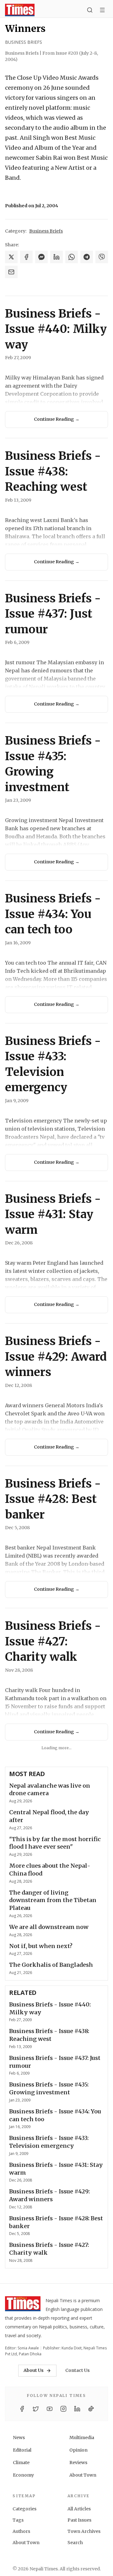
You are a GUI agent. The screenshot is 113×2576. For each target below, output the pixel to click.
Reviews (78, 2463)
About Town (83, 2475)
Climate (21, 2463)
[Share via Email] (11, 272)
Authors (21, 2531)
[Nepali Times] (23, 2305)
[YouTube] (50, 2409)
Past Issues (79, 2520)
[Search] (90, 10)
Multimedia (82, 2438)
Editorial (22, 2450)
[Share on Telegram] (87, 257)
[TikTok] (91, 2409)
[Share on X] (11, 257)
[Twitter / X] (36, 2409)
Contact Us (78, 2370)
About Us (34, 2370)
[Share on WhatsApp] (72, 257)
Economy (23, 2475)
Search (75, 2543)
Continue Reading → (57, 419)
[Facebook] (22, 2409)
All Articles (79, 2509)
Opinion (78, 2450)
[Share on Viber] (102, 257)
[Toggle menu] (102, 10)
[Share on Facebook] (26, 257)
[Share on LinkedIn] (56, 257)
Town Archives (84, 2531)
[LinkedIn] (77, 2409)
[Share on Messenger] (41, 257)
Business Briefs (24, 42)
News (19, 2438)
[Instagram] (63, 2409)
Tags (18, 2520)
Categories (24, 2509)
